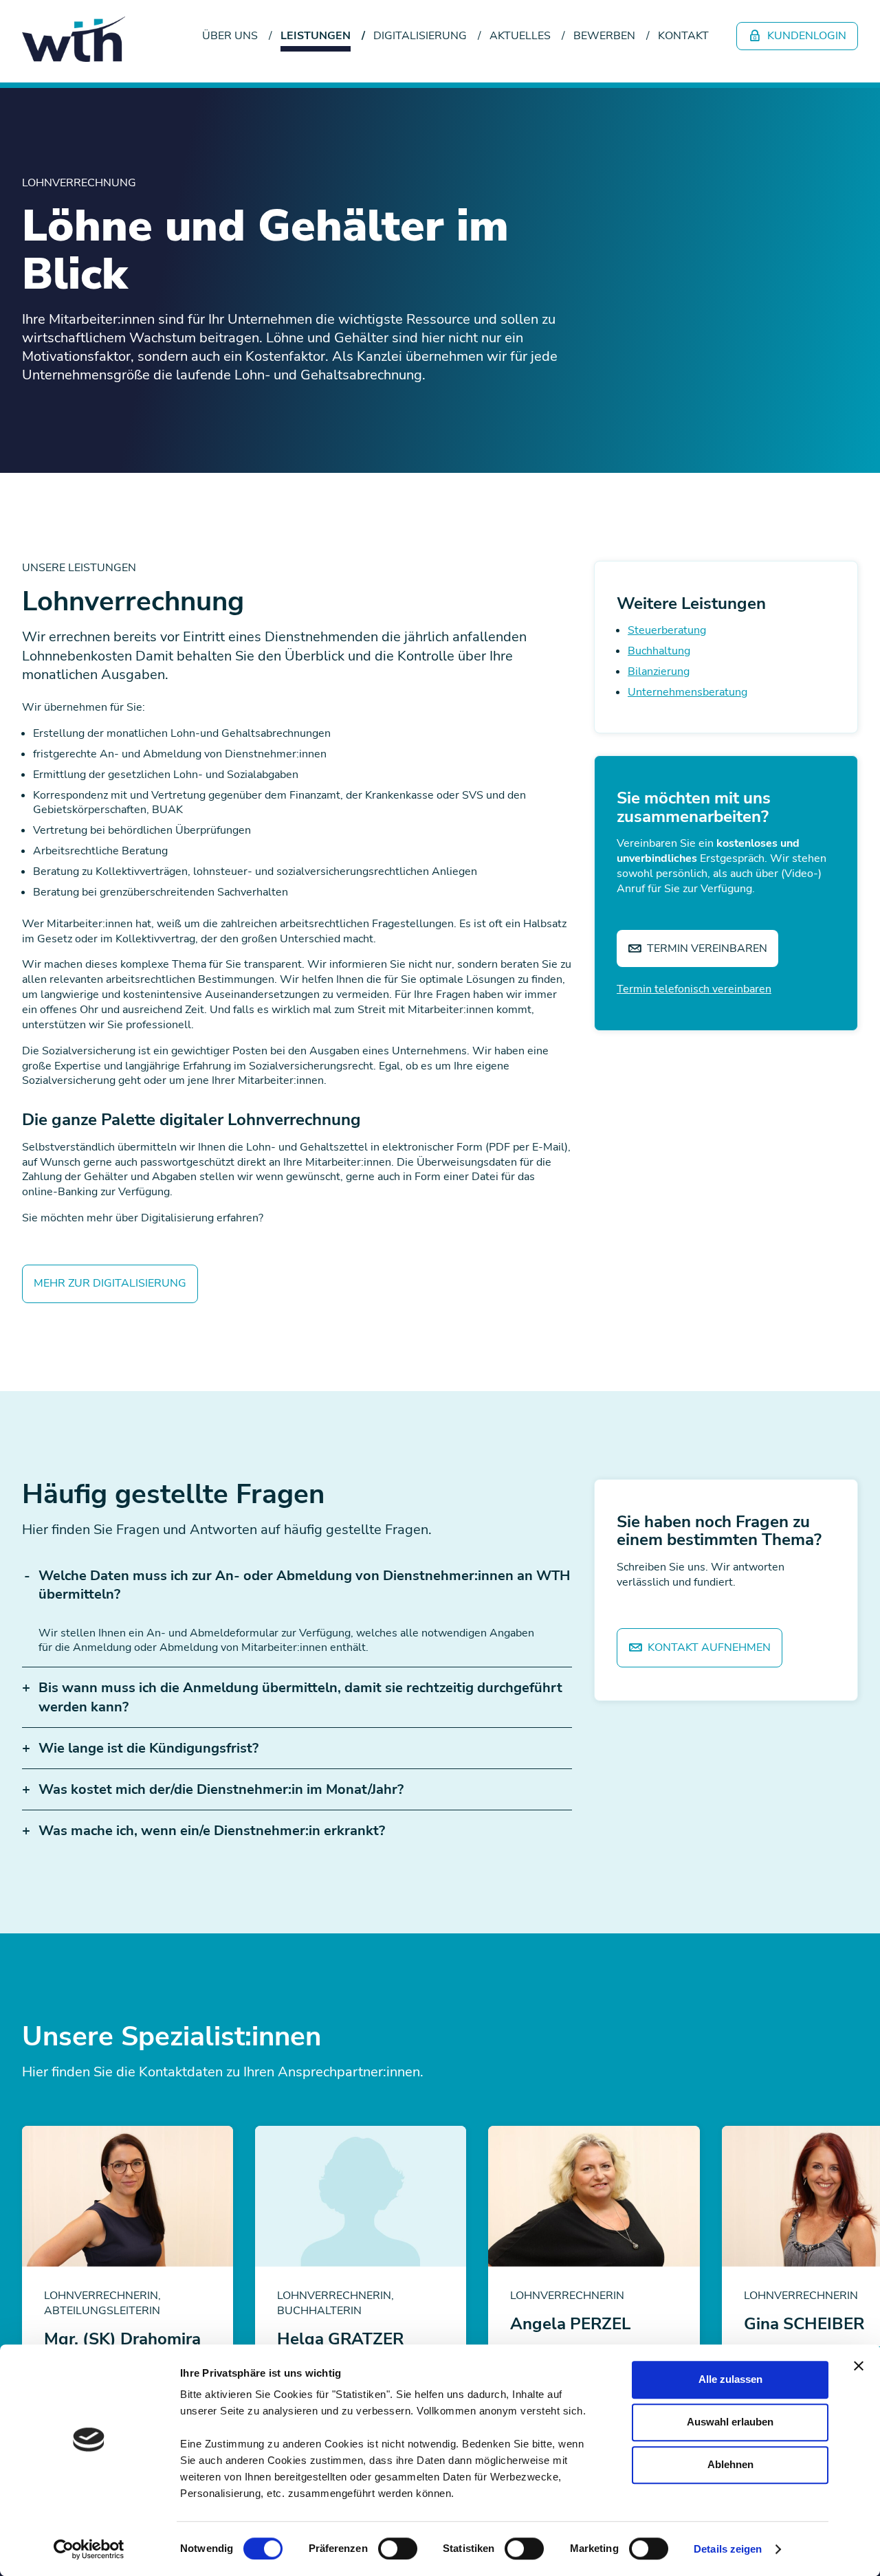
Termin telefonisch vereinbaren (694, 989)
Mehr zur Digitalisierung (110, 1283)
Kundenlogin (805, 36)
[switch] (398, 2549)
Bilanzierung (659, 671)
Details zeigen (728, 2549)
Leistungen (316, 36)
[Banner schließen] (859, 2366)
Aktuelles (520, 36)
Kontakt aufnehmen (708, 1647)
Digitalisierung (420, 36)
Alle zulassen (730, 2379)
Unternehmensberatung (687, 692)
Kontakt (683, 36)
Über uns (230, 36)
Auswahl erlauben (730, 2422)
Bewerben (604, 36)
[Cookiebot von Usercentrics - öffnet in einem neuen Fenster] (89, 2549)
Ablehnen (730, 2464)
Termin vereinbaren (706, 948)
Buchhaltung (659, 651)
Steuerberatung (667, 630)
